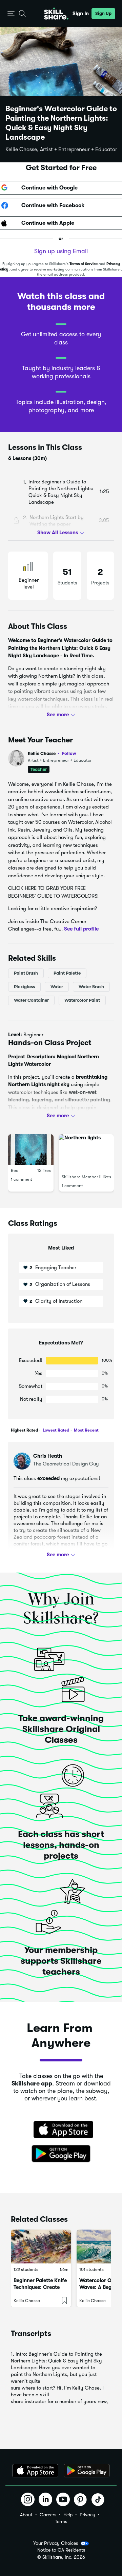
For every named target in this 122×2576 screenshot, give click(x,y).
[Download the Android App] (87, 2471)
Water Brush (91, 986)
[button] (11, 14)
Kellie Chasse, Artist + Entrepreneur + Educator (61, 149)
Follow (69, 753)
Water (57, 986)
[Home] (56, 14)
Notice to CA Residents (61, 2550)
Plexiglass (24, 986)
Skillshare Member (80, 1177)
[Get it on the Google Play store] (61, 2154)
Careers (48, 2515)
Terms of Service (84, 264)
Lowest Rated (55, 1430)
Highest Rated (24, 1430)
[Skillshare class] (41, 2246)
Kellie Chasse (52, 753)
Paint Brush (26, 973)
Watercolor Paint (82, 1000)
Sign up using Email (61, 251)
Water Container (31, 1000)
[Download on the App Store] (61, 2130)
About (26, 2515)
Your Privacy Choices (56, 2543)
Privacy (87, 2515)
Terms (61, 2521)
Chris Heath (48, 1456)
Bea (15, 1170)
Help (68, 2515)
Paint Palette (67, 973)
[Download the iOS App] (35, 2471)
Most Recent (86, 1430)
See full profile (81, 929)
